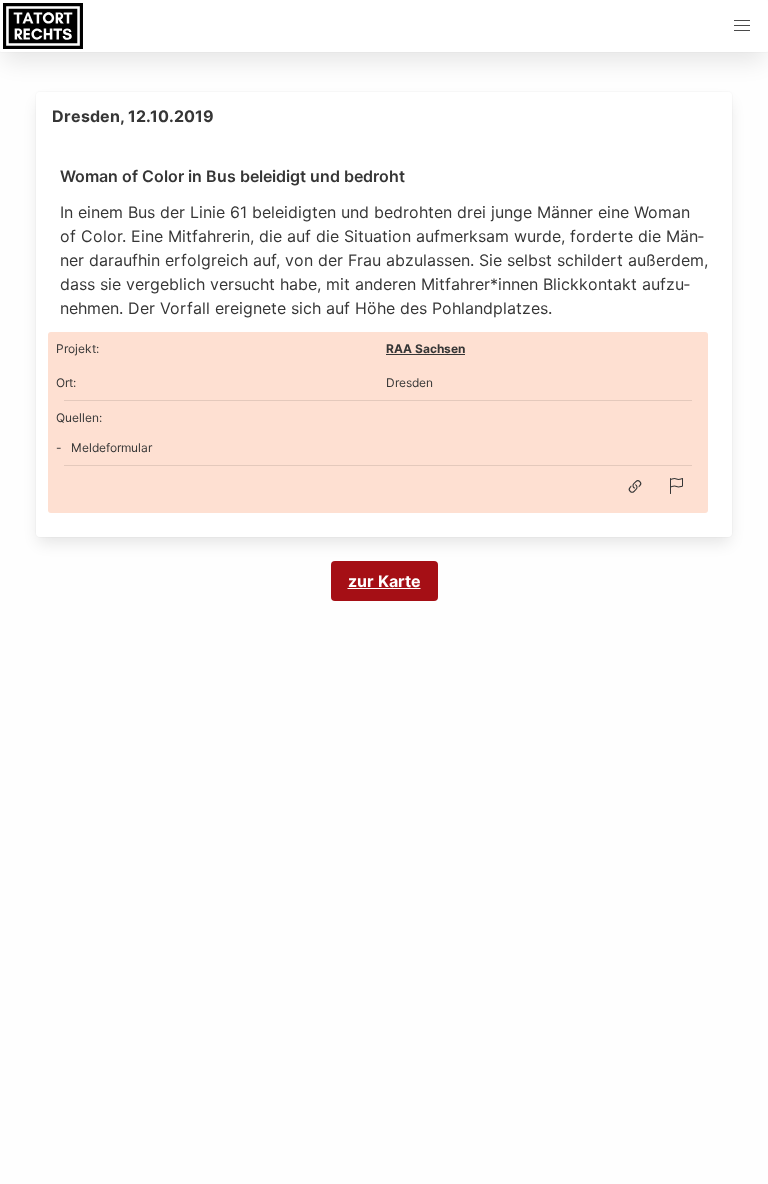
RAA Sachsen (425, 348)
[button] (742, 26)
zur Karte (384, 581)
